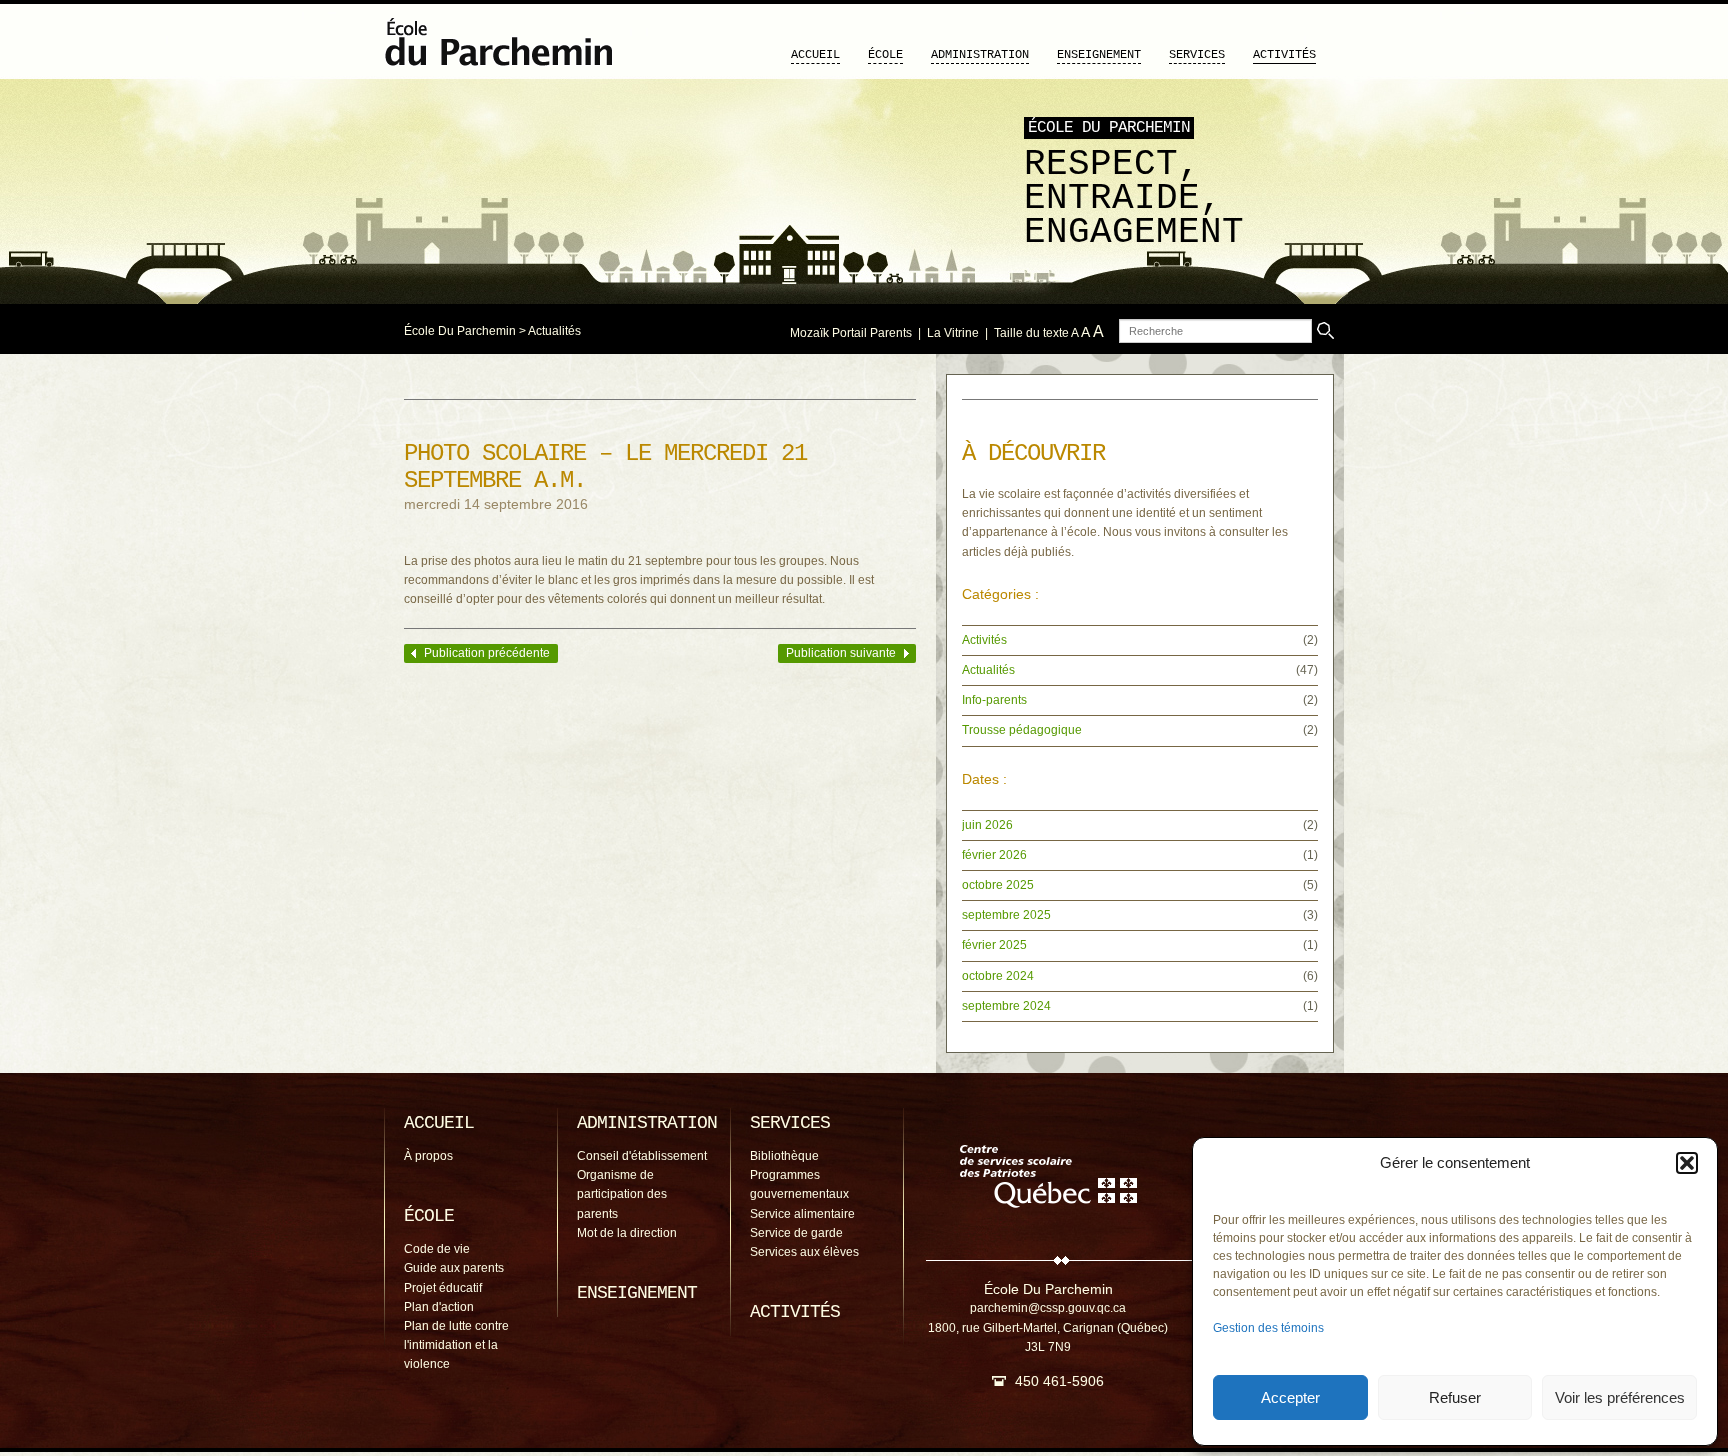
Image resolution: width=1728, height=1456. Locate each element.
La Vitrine (953, 333)
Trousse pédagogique (1022, 730)
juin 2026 (987, 825)
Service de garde (796, 1233)
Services (1197, 55)
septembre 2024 (1006, 1006)
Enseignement (1099, 55)
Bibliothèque (784, 1156)
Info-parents (994, 700)
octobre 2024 (998, 976)
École (885, 55)
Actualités (554, 331)
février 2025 (994, 945)
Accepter (1290, 1397)
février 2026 (994, 855)
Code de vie (437, 1249)
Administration (980, 55)
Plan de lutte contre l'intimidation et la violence (456, 1345)
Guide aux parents (454, 1268)
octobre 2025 (998, 885)
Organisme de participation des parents (622, 1194)
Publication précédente (487, 653)
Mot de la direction (627, 1233)
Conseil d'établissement (642, 1156)
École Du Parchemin (460, 331)
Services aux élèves (804, 1252)
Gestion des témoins (1268, 1328)
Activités (1284, 55)
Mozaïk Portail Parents (851, 333)
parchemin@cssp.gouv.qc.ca (1048, 1308)
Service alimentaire (802, 1214)
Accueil (815, 55)
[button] (1687, 1163)
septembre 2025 (1006, 915)
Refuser (1455, 1397)
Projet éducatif (443, 1288)
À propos (428, 1156)
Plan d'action (439, 1307)
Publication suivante (841, 653)
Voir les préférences (1620, 1397)
